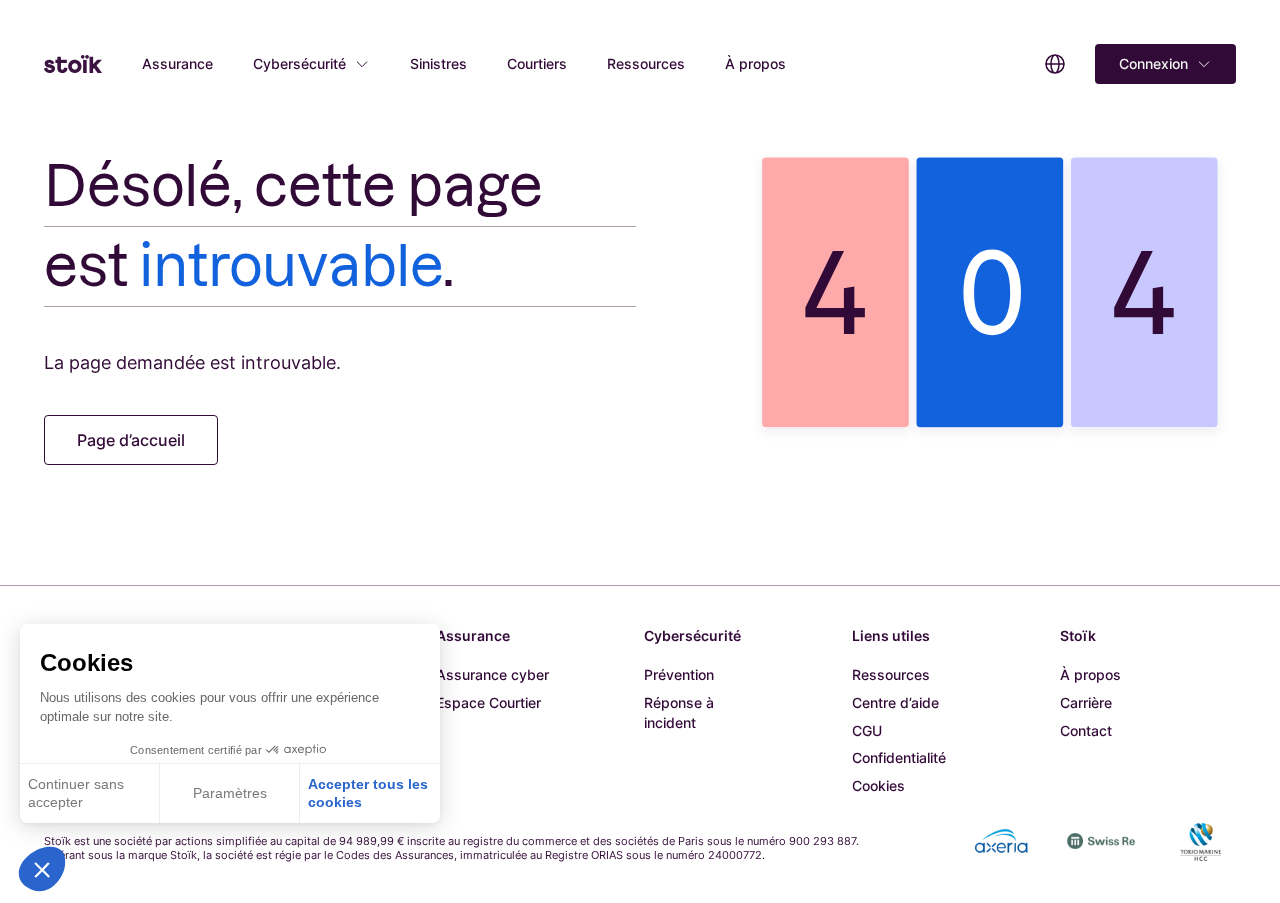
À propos (755, 63)
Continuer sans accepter (76, 793)
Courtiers (537, 63)
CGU (867, 730)
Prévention (679, 674)
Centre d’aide (895, 702)
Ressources (646, 63)
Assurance (177, 63)
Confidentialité (899, 757)
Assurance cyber (492, 674)
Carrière (1086, 702)
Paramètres (230, 793)
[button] (42, 869)
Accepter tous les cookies (368, 793)
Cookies (878, 785)
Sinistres (438, 63)
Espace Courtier (488, 702)
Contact (1086, 730)
